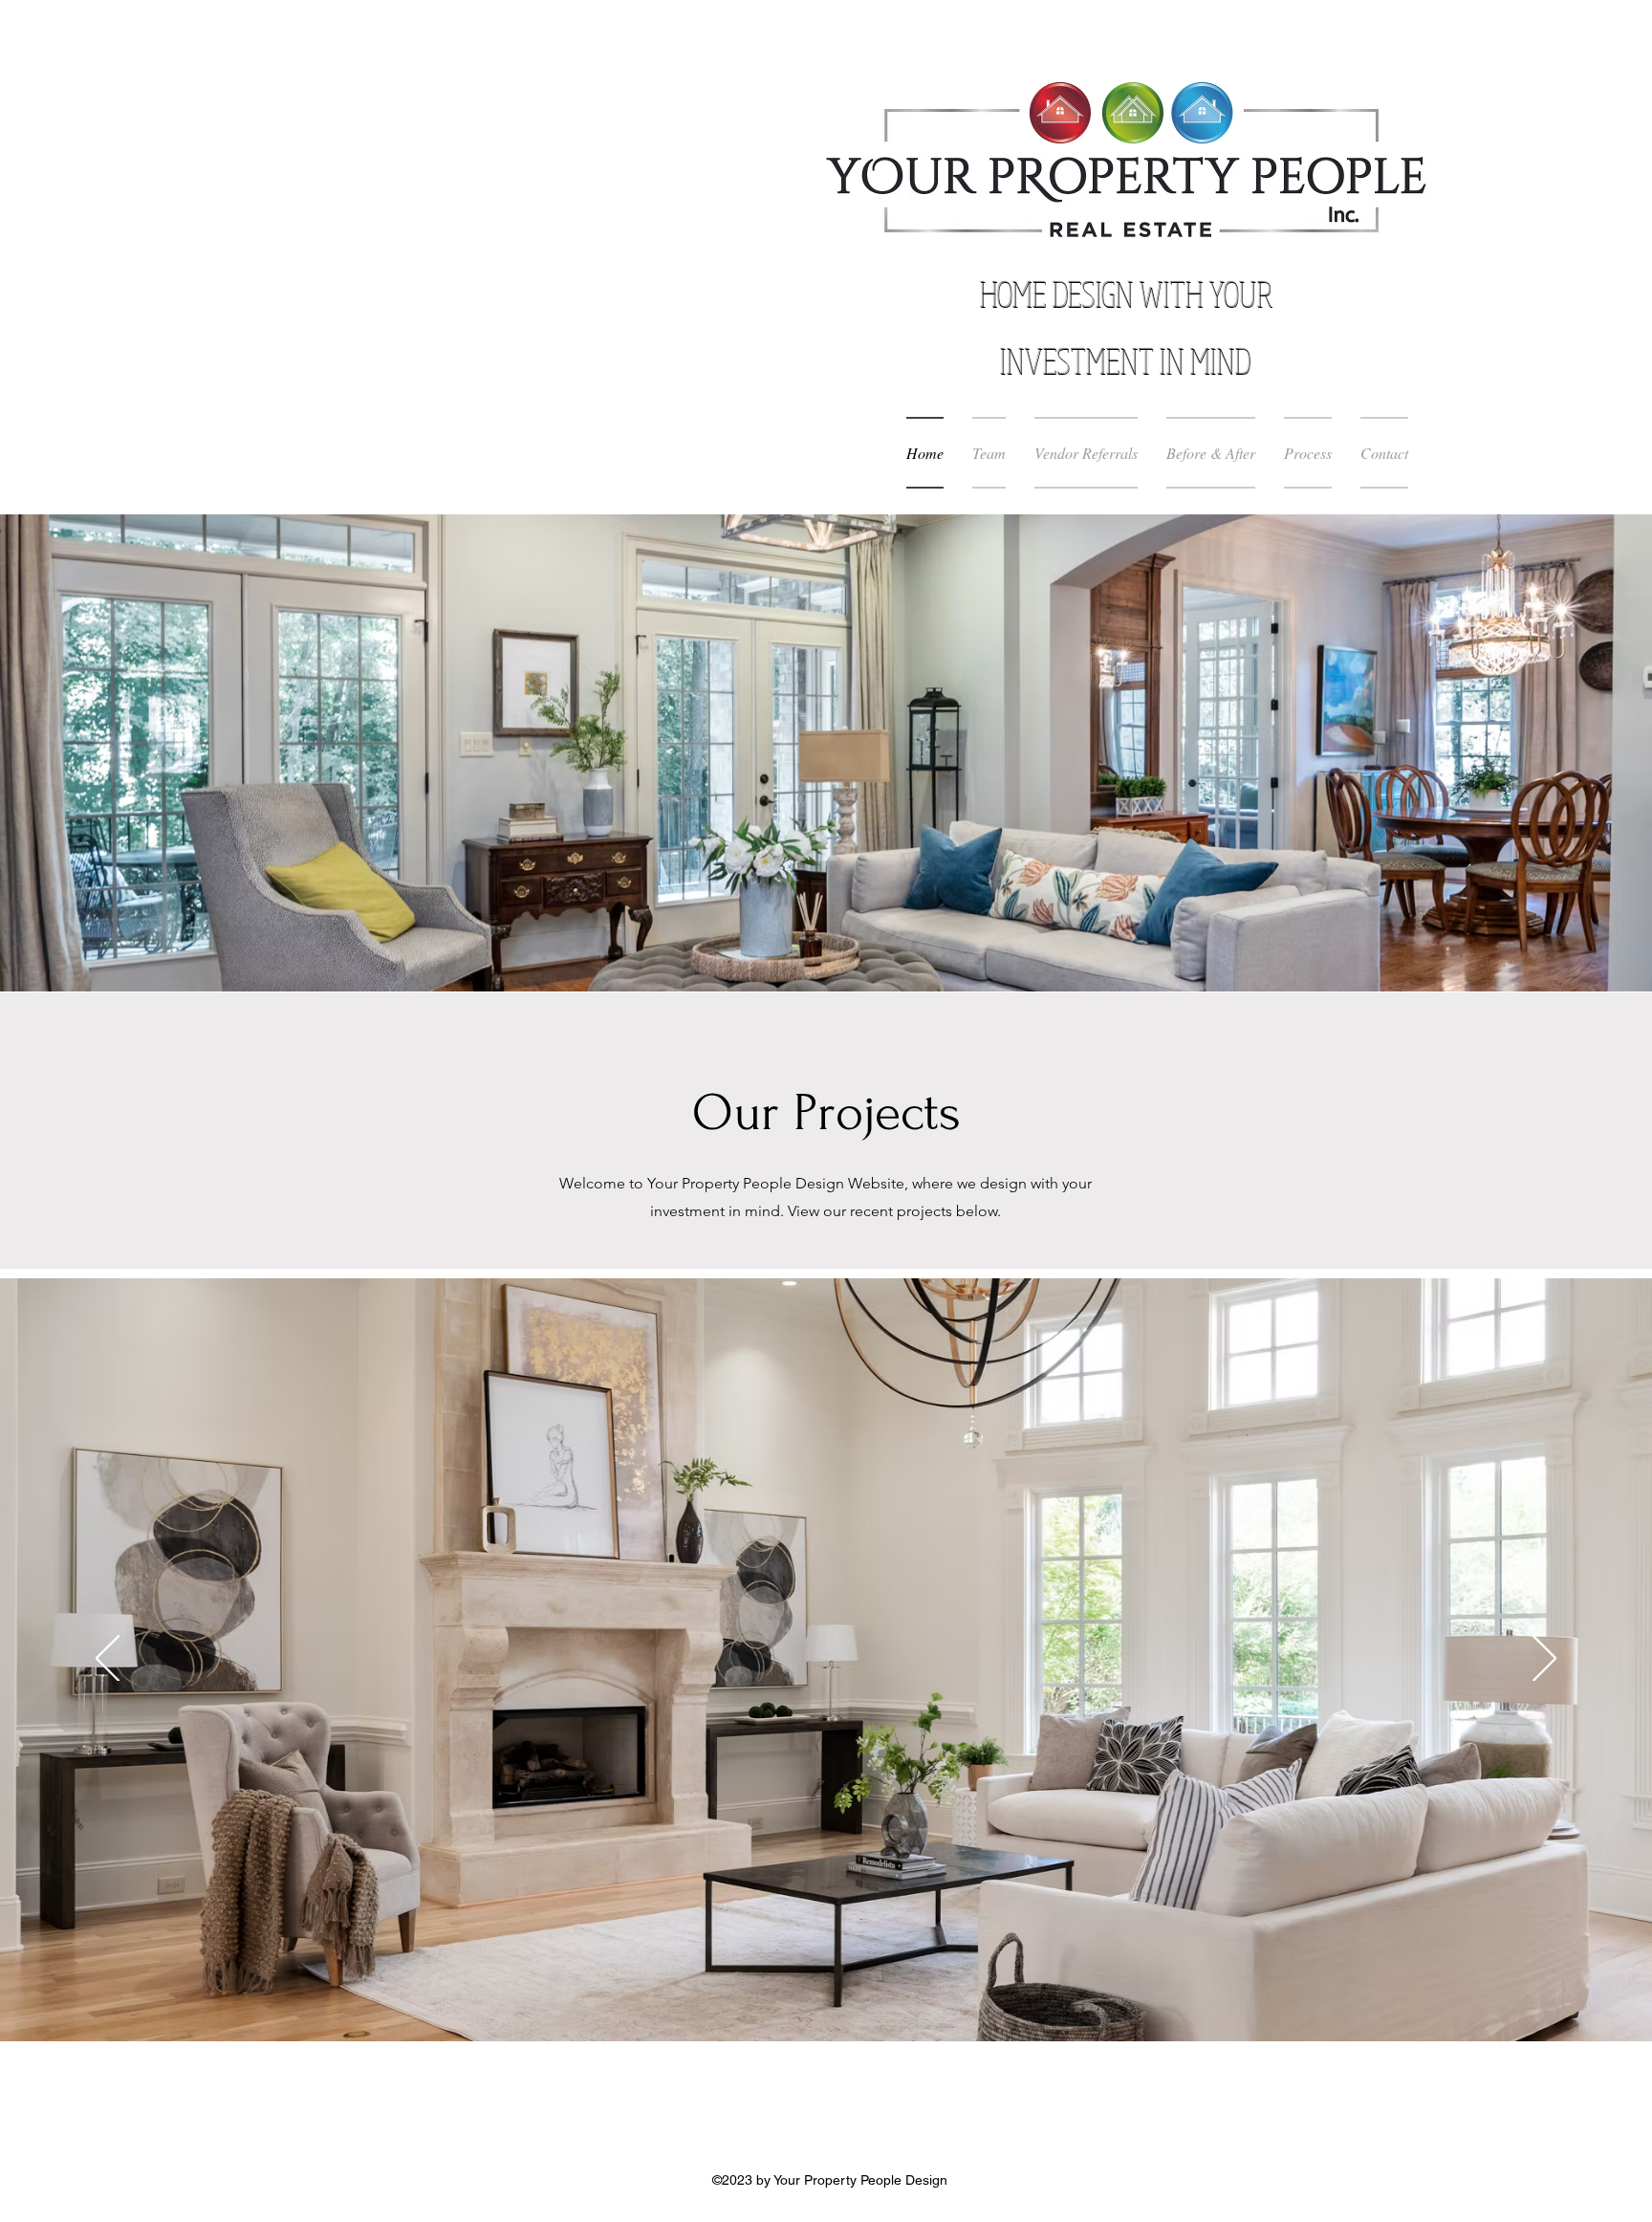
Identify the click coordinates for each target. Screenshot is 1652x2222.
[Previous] (108, 1660)
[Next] (1544, 1660)
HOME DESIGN (1060, 294)
